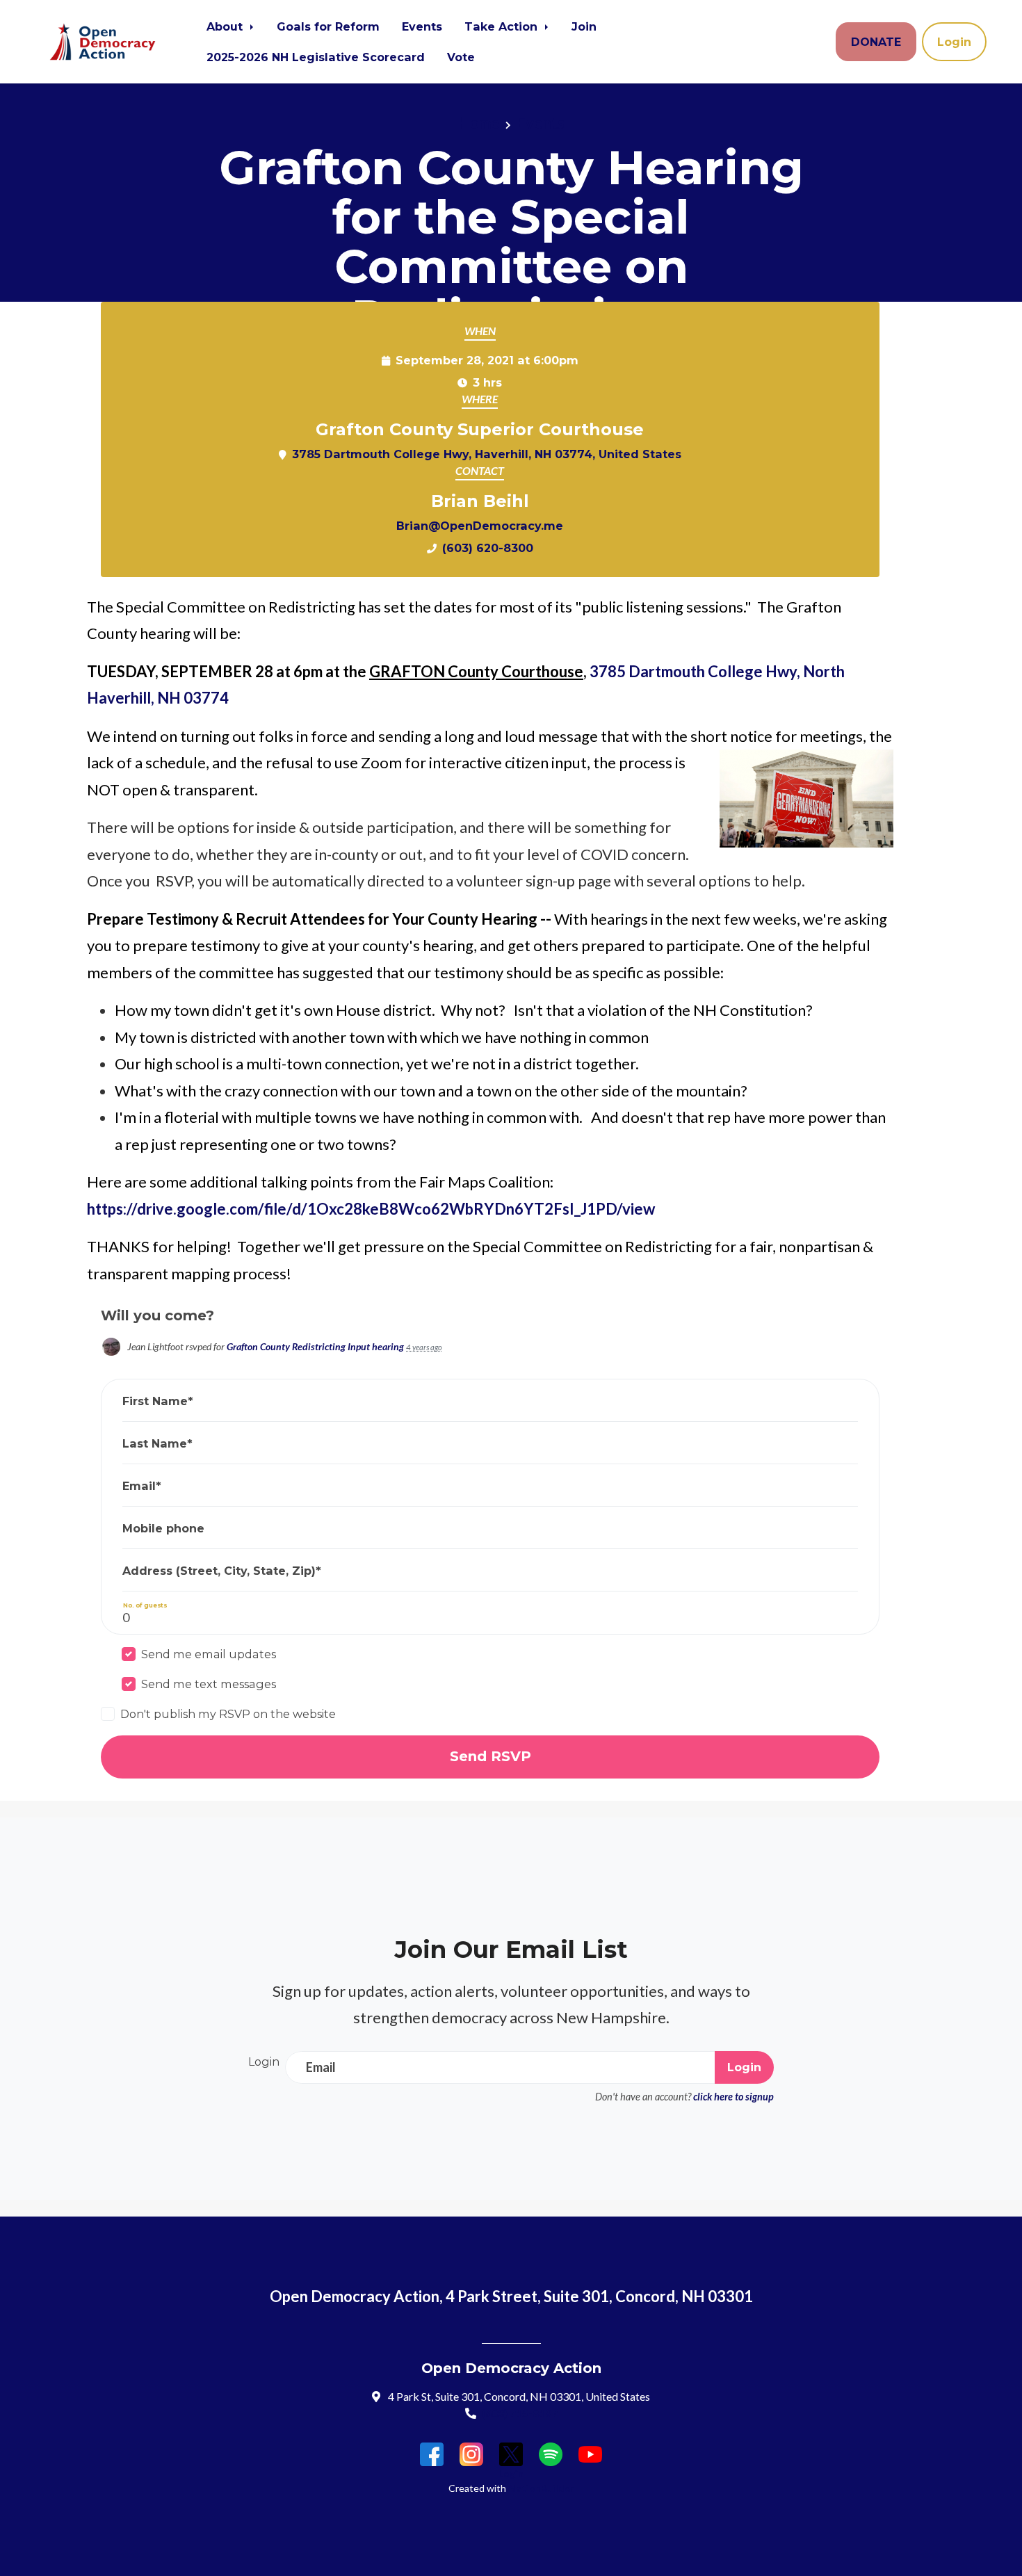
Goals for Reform (328, 26)
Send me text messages (209, 1684)
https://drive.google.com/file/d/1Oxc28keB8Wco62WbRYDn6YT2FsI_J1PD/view (371, 1209)
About (226, 26)
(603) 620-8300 (488, 548)
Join (584, 26)
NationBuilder (541, 2488)
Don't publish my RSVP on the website (228, 1714)
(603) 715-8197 (520, 2413)
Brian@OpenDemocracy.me (480, 526)
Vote (461, 57)
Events (422, 26)
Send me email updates (209, 1654)
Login (954, 42)
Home (479, 123)
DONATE (876, 42)
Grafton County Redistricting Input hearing (315, 1346)
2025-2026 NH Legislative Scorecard (316, 57)
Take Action (503, 26)
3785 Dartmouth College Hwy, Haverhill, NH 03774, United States (487, 454)
